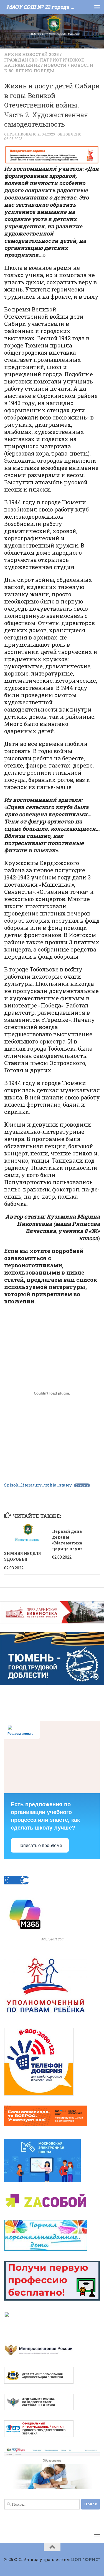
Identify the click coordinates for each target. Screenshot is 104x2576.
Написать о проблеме (40, 1845)
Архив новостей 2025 (31, 54)
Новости (55, 65)
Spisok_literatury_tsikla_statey (38, 1485)
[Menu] (97, 7)
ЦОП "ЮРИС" (85, 2559)
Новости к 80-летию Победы (49, 68)
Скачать (82, 1485)
